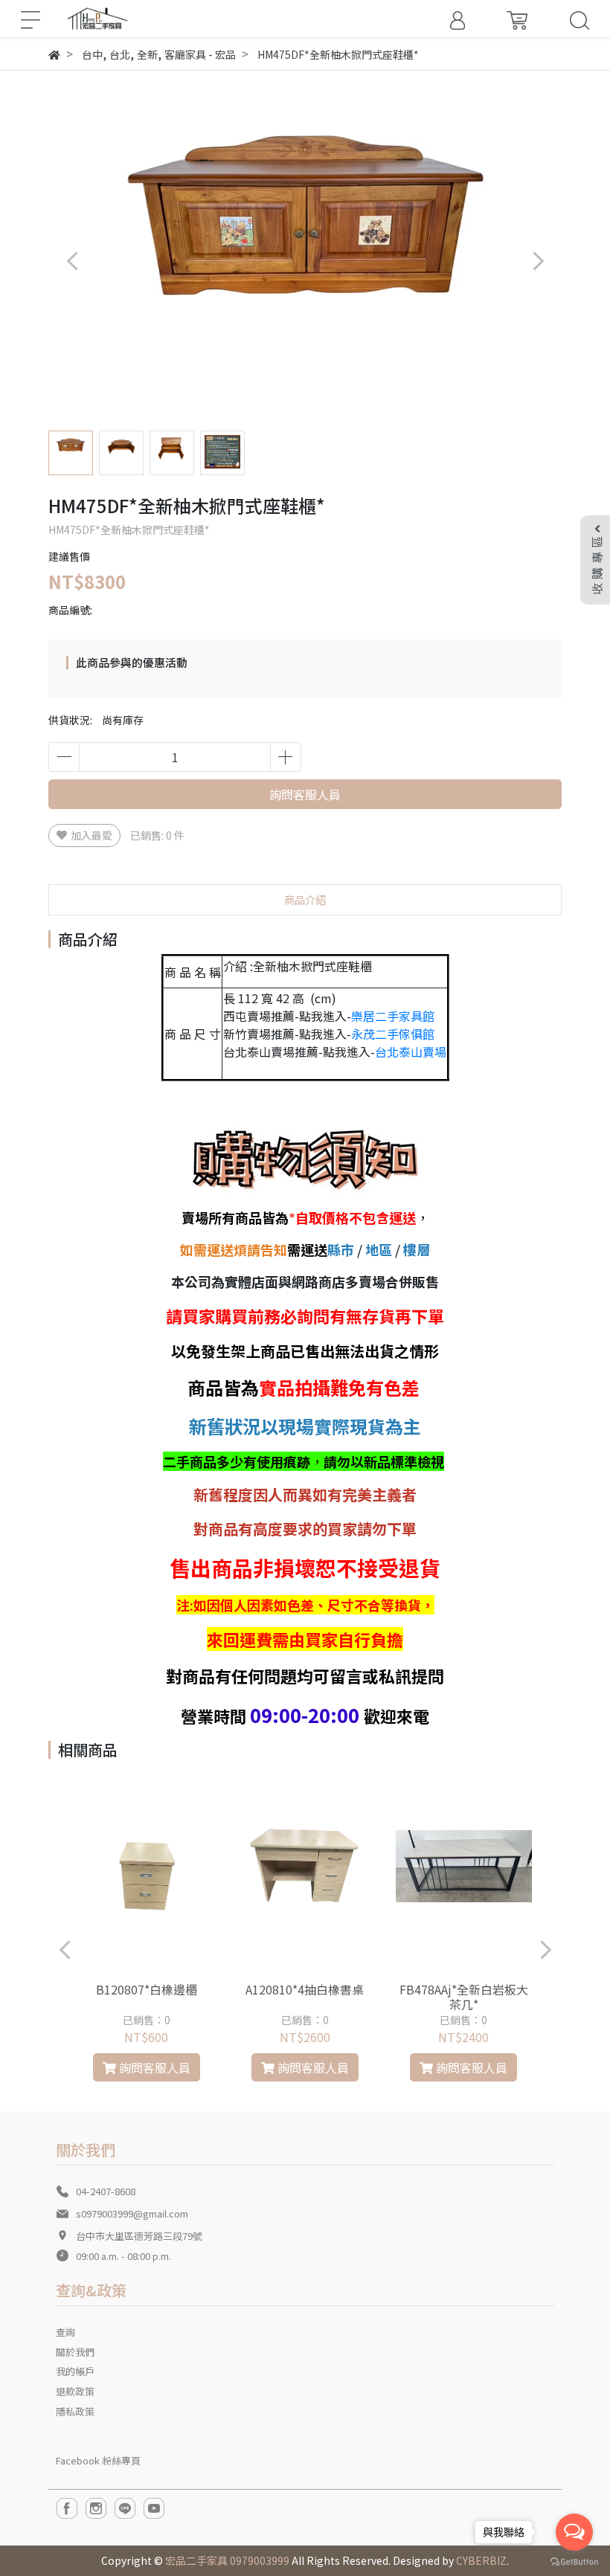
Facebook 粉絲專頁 (98, 2460)
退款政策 (75, 2391)
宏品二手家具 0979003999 (227, 2560)
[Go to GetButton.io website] (574, 2561)
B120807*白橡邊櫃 (147, 1989)
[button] (537, 261)
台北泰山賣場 (411, 1052)
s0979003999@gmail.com (132, 2213)
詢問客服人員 (305, 794)
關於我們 (75, 2352)
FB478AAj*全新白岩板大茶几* (464, 1997)
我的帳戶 (75, 2371)
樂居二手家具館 (393, 1016)
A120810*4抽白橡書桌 (305, 1989)
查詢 (65, 2332)
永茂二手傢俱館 (393, 1034)
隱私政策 (75, 2411)
